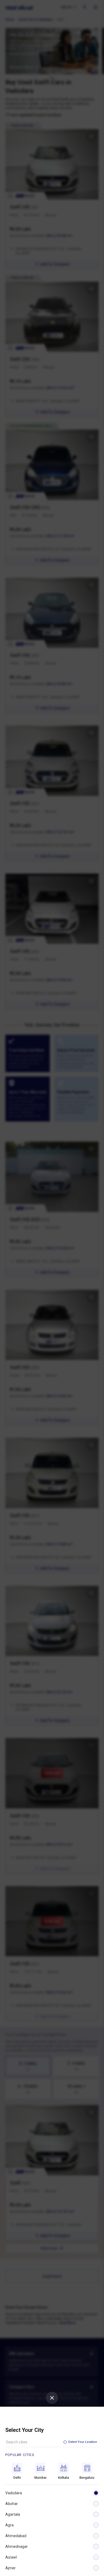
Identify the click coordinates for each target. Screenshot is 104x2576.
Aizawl (11, 2557)
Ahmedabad (16, 2536)
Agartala (13, 2514)
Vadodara (14, 2493)
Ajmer (11, 2568)
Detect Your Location (83, 2442)
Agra (9, 2525)
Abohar (12, 2504)
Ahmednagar (17, 2547)
